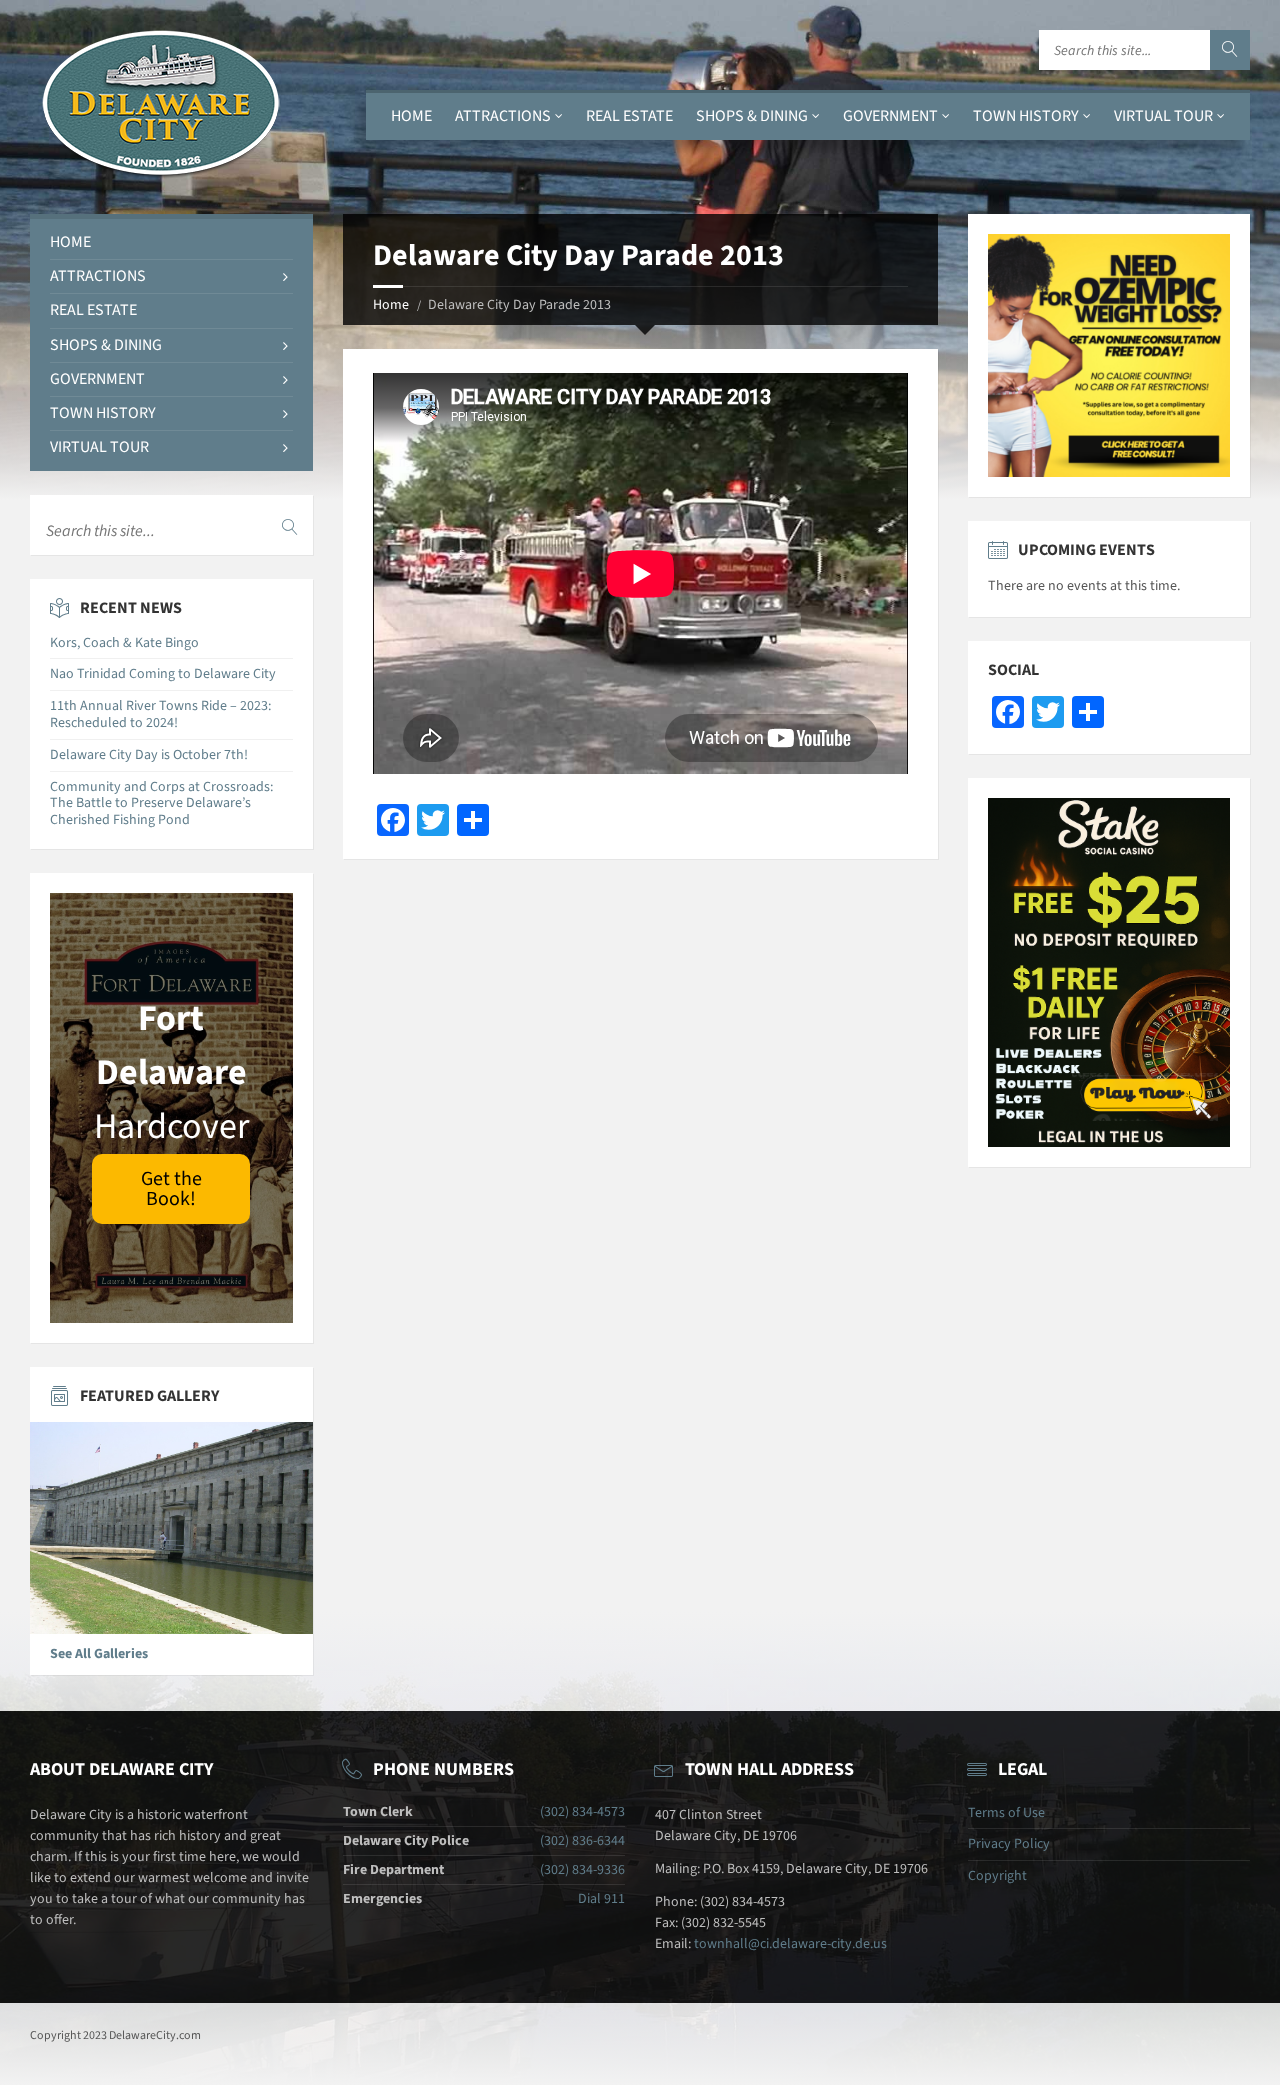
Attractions (503, 116)
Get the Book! (171, 1189)
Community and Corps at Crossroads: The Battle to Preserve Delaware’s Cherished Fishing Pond (161, 804)
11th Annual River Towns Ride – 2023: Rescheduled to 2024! (160, 714)
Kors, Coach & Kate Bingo (124, 643)
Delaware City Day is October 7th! (149, 755)
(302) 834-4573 (582, 1812)
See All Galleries (99, 1654)
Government (890, 116)
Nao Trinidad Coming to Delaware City (163, 674)
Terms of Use (1006, 1813)
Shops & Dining (752, 116)
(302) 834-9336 (582, 1870)
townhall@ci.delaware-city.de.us (790, 1944)
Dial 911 (601, 1899)
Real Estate (629, 116)
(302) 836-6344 (582, 1841)
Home (411, 116)
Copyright (997, 1876)
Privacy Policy (1009, 1844)
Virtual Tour (1163, 116)
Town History (1026, 116)
